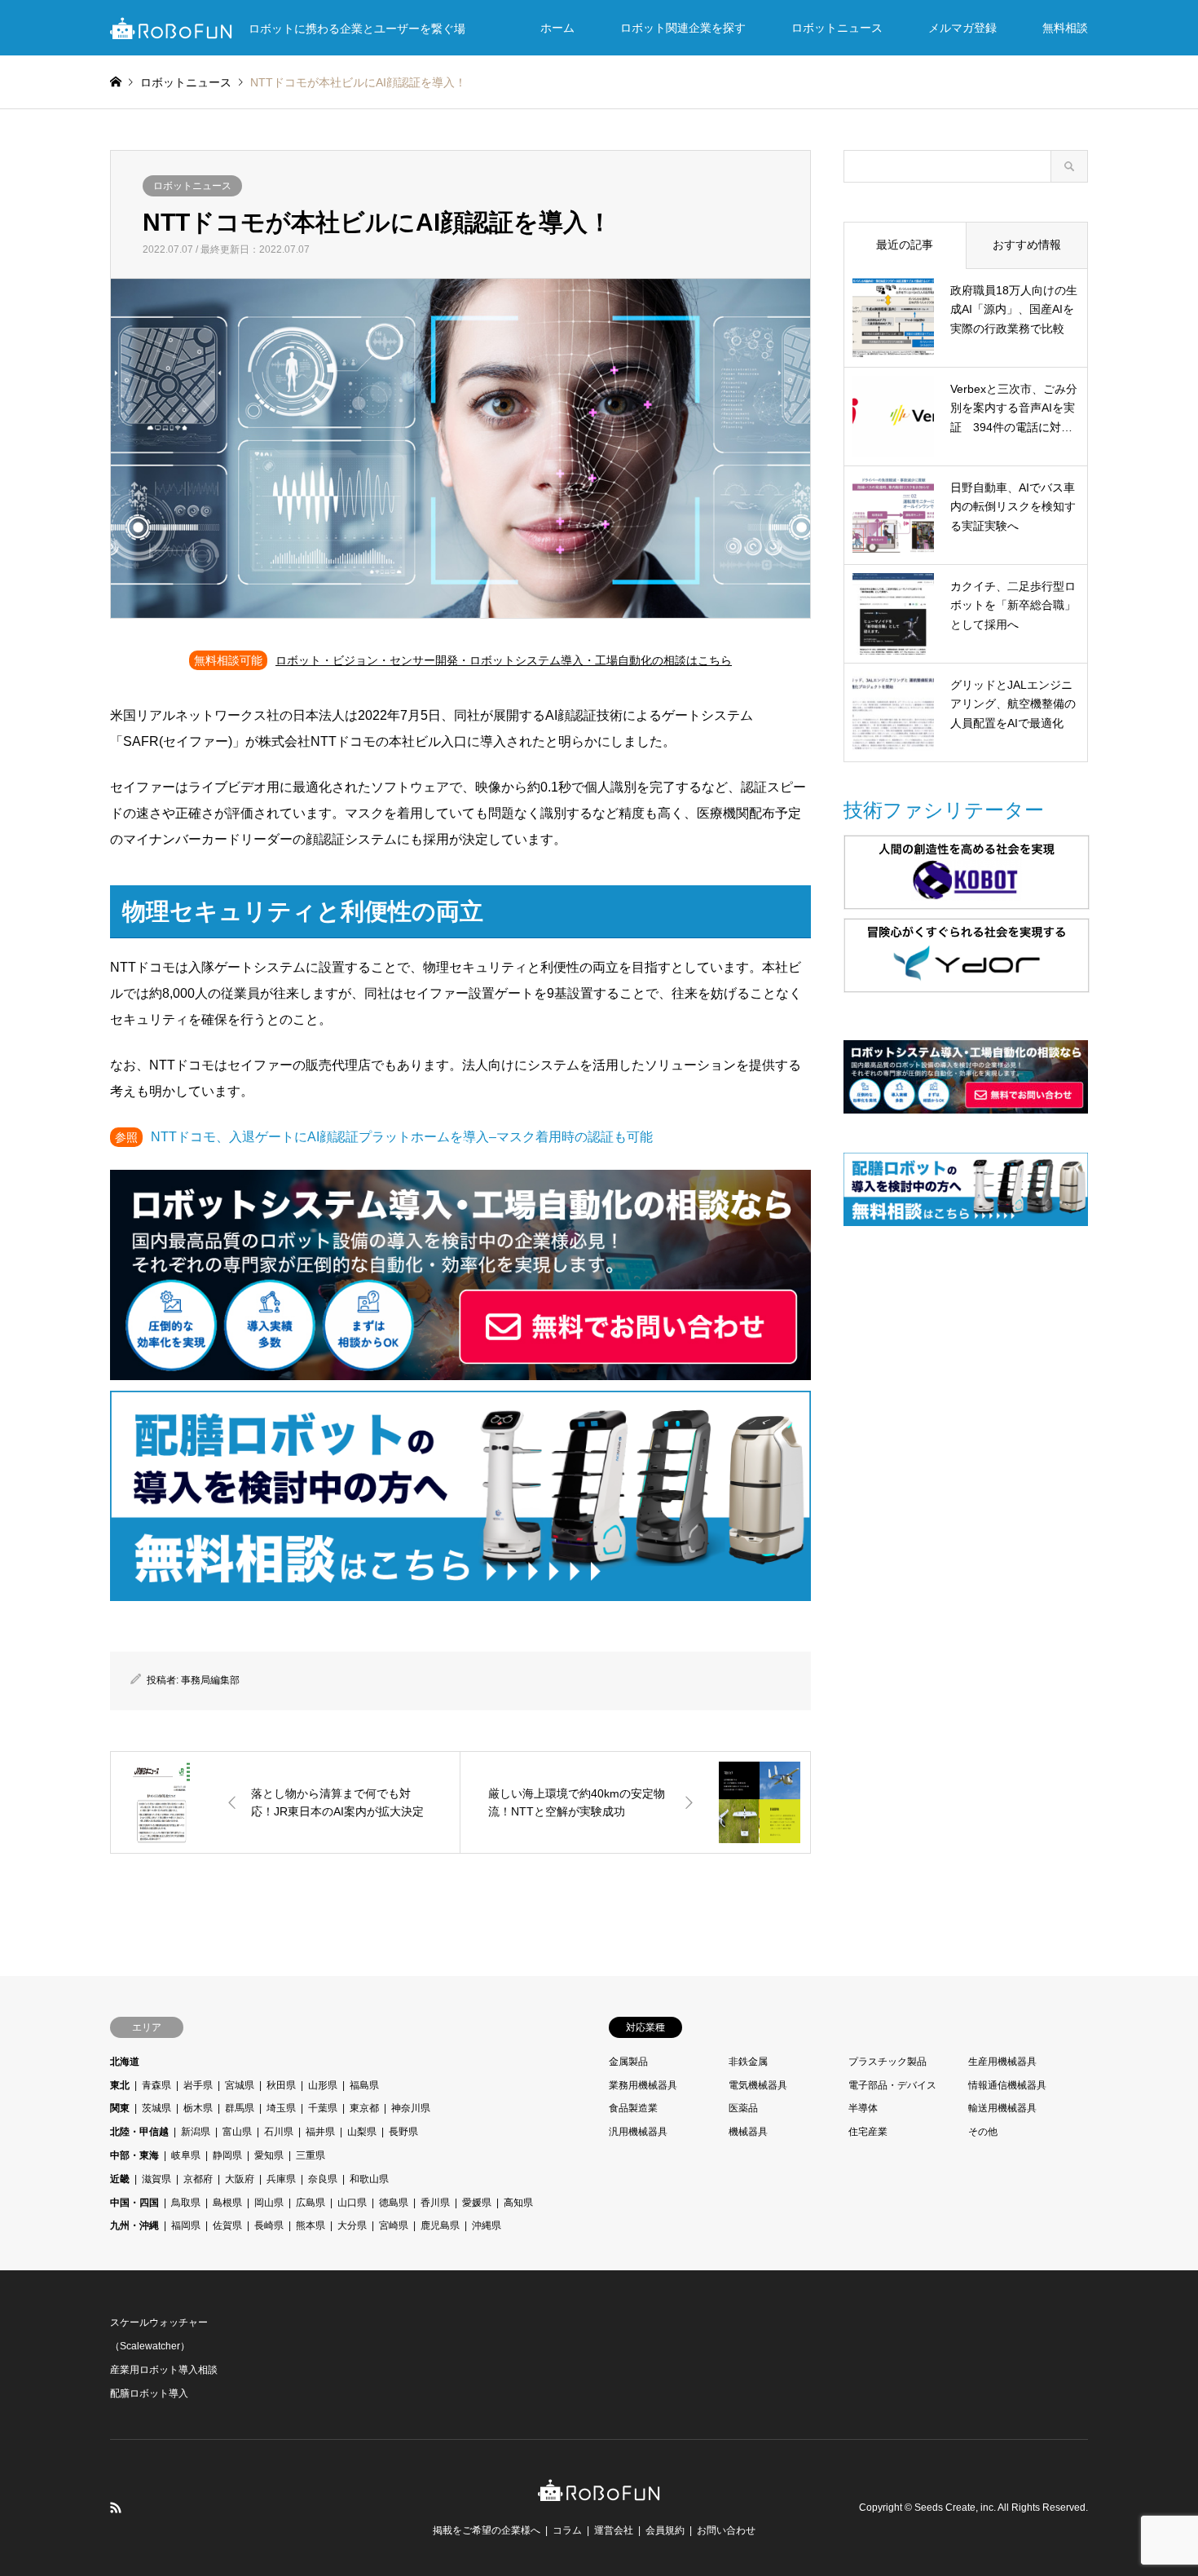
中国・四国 (134, 2203)
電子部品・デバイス (892, 2085)
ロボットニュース (837, 28)
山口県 (352, 2203)
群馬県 (240, 2108)
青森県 (156, 2085)
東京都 (364, 2108)
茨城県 (156, 2108)
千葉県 (323, 2108)
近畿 (120, 2179)
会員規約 (665, 2530)
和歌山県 (369, 2179)
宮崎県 (394, 2225)
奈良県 (323, 2179)
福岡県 (186, 2225)
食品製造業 (633, 2108)
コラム (567, 2530)
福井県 (320, 2132)
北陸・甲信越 (139, 2132)
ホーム (557, 28)
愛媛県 (477, 2203)
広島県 (311, 2203)
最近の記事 (905, 245)
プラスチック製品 (887, 2062)
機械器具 (748, 2132)
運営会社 (614, 2530)
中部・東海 (134, 2155)
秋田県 (281, 2085)
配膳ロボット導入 (149, 2393)
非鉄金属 (748, 2062)
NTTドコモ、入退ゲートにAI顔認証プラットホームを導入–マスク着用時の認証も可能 (402, 1137)
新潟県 (196, 2132)
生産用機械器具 (1002, 2062)
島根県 (227, 2203)
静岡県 (227, 2155)
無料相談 (1065, 28)
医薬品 (743, 2108)
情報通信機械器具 (1007, 2085)
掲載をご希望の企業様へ (487, 2530)
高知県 (518, 2203)
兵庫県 (281, 2179)
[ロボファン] (599, 2492)
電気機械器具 (758, 2085)
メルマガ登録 (962, 28)
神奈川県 (411, 2108)
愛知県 (269, 2155)
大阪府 (240, 2179)
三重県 (311, 2155)
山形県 (323, 2085)
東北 (120, 2085)
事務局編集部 (210, 1680)
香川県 (435, 2203)
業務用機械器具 (643, 2085)
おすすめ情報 (1027, 245)
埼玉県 (281, 2108)
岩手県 (198, 2085)
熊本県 (311, 2225)
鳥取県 (186, 2203)
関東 (120, 2108)
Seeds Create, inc (954, 2508)
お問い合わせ (726, 2530)
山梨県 (362, 2132)
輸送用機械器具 (1002, 2108)
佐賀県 (227, 2225)
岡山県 (269, 2203)
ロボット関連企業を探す (683, 28)
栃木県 (198, 2108)
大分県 (352, 2225)
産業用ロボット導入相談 (164, 2370)
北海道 (125, 2062)
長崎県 (269, 2225)
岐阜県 (186, 2155)
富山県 (237, 2132)
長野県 (403, 2132)
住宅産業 (868, 2132)
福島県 (364, 2085)
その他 (983, 2132)
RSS (116, 2508)
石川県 (279, 2132)
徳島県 (394, 2203)
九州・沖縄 (134, 2225)
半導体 (863, 2108)
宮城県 (240, 2085)
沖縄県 (487, 2225)
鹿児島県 (440, 2225)
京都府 (198, 2179)
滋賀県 (156, 2179)
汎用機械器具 (638, 2132)
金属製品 (628, 2062)
